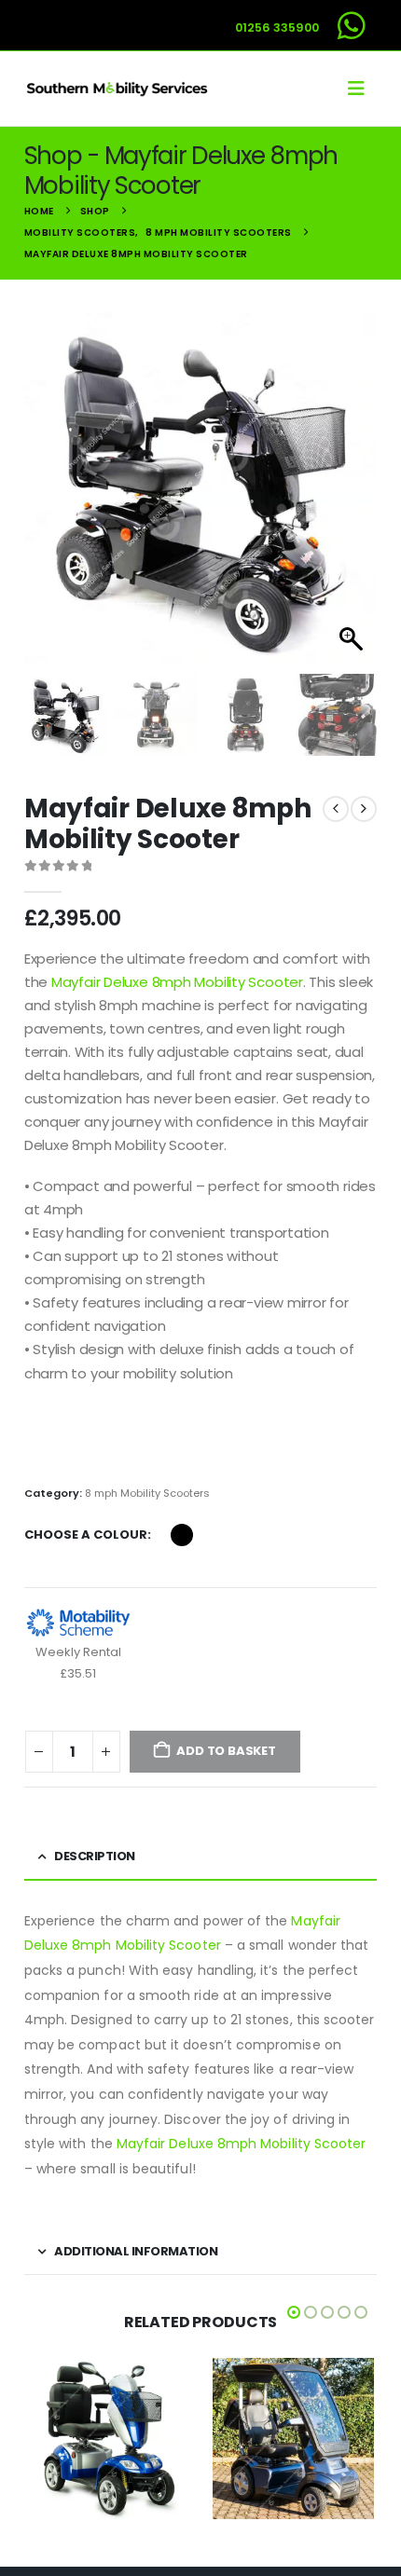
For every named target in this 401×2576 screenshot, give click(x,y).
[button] (362, 89)
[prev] (336, 809)
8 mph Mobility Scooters (147, 1493)
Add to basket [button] (154, 2505)
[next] (364, 809)
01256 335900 (277, 27)
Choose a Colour (86, 1535)
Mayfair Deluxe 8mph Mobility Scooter (177, 982)
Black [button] (182, 1535)
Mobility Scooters (85, 2424)
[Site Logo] (118, 89)
